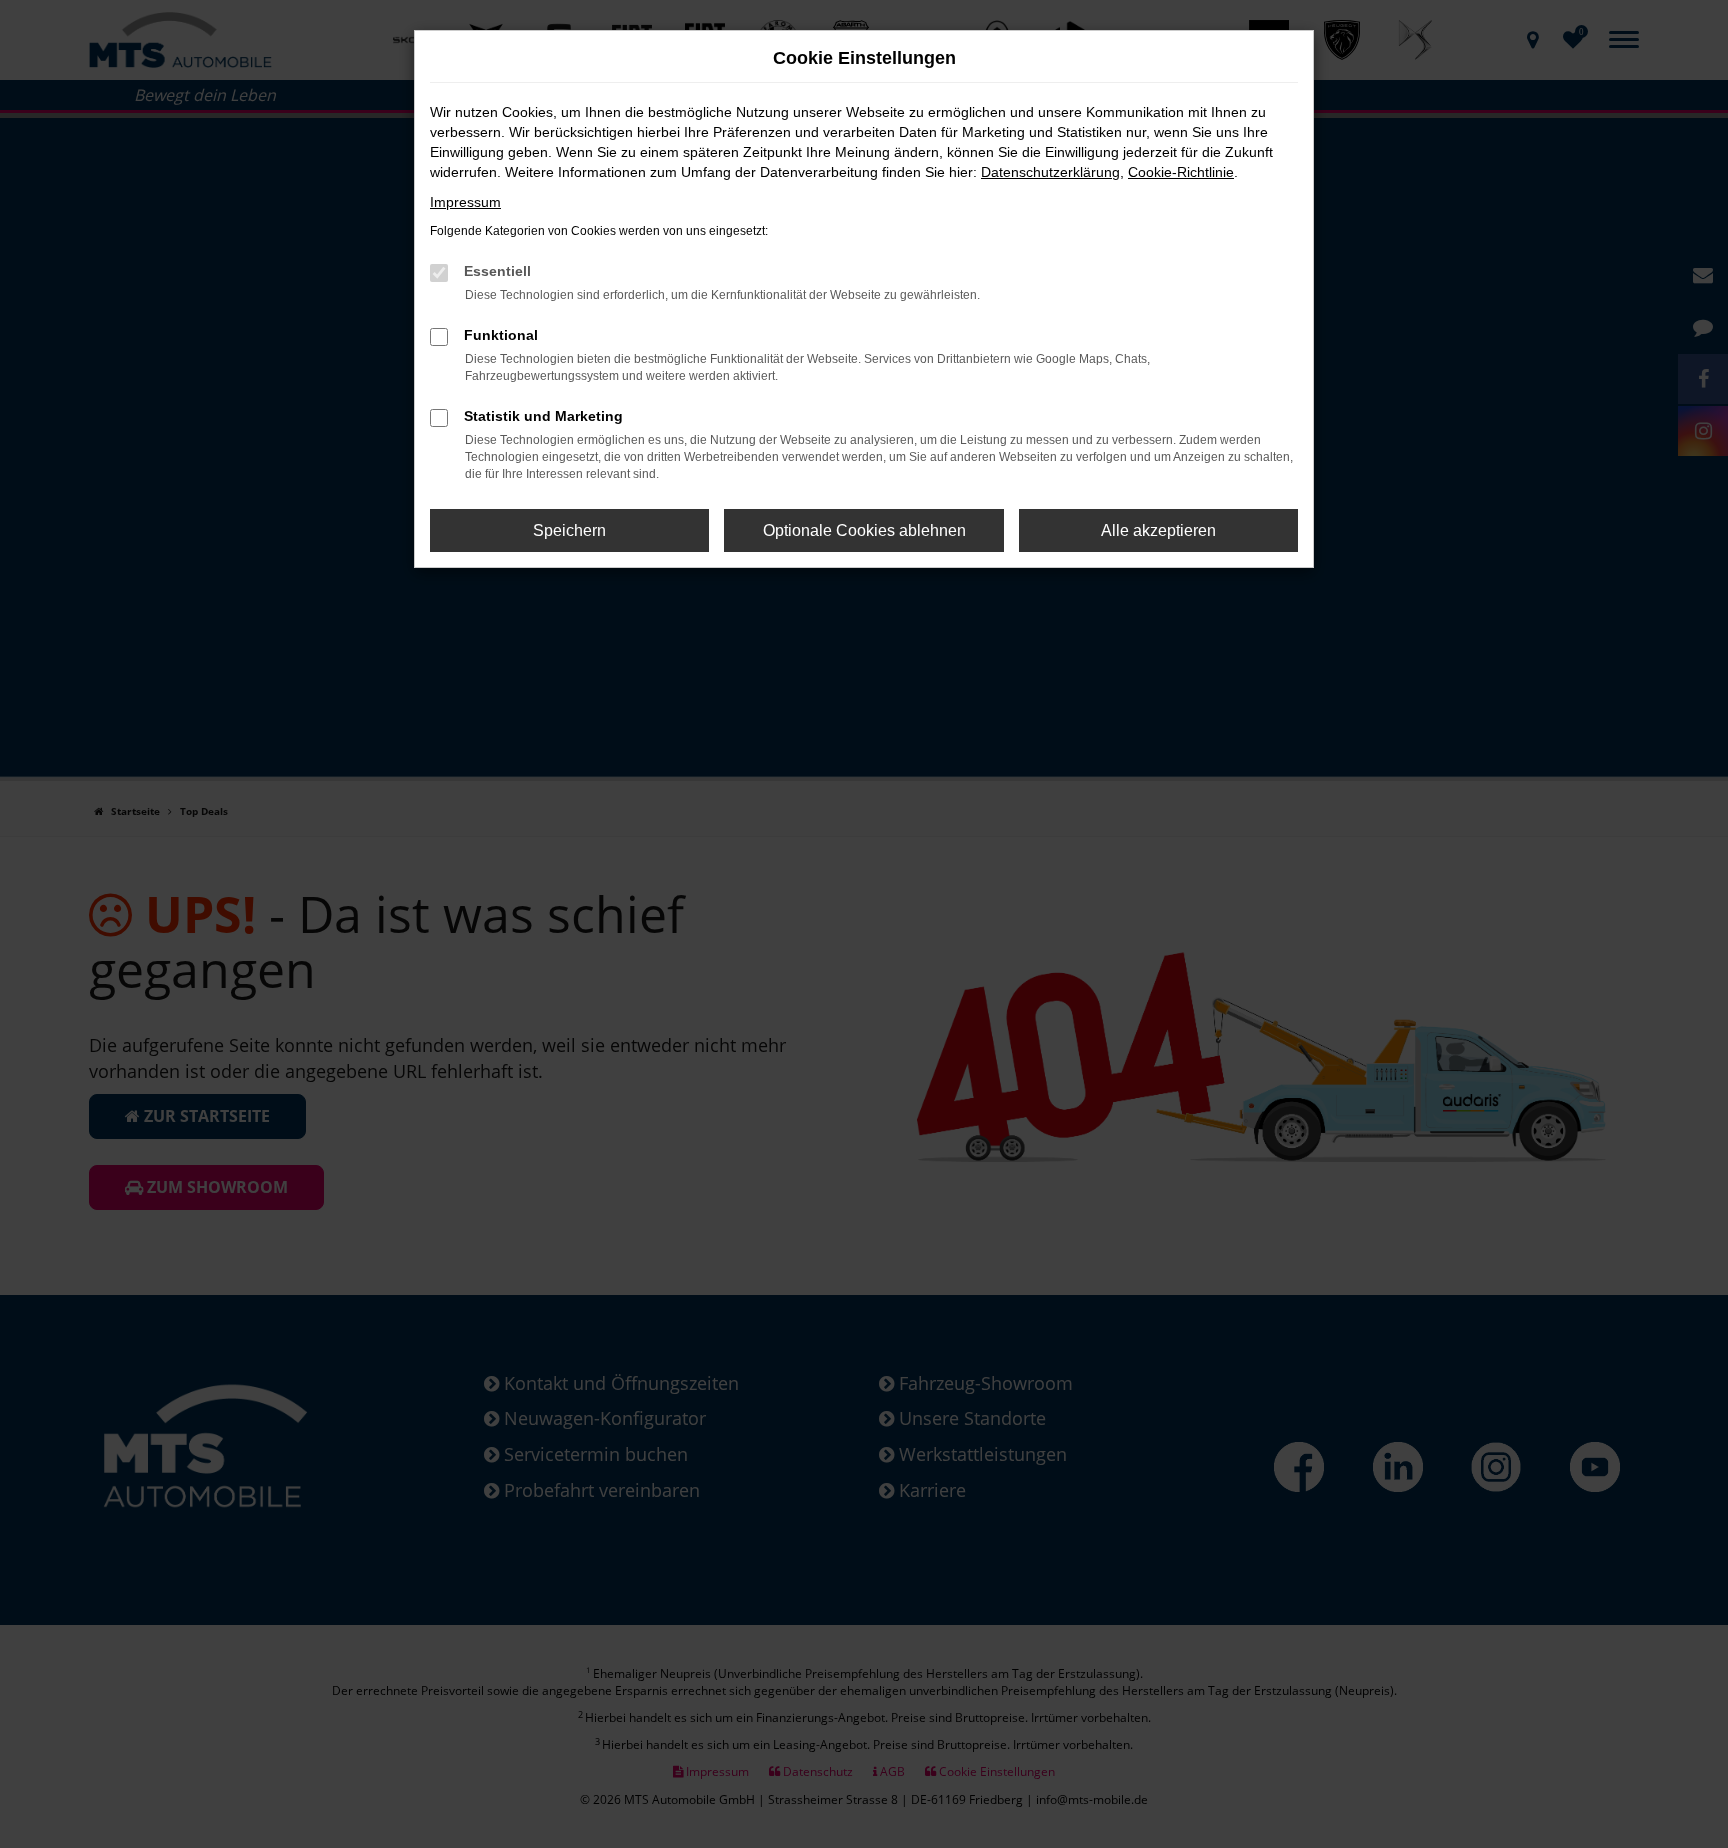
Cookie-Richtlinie (1181, 172)
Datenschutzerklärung (1050, 172)
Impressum (465, 202)
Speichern (569, 530)
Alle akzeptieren (1158, 530)
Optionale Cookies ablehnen (864, 530)
